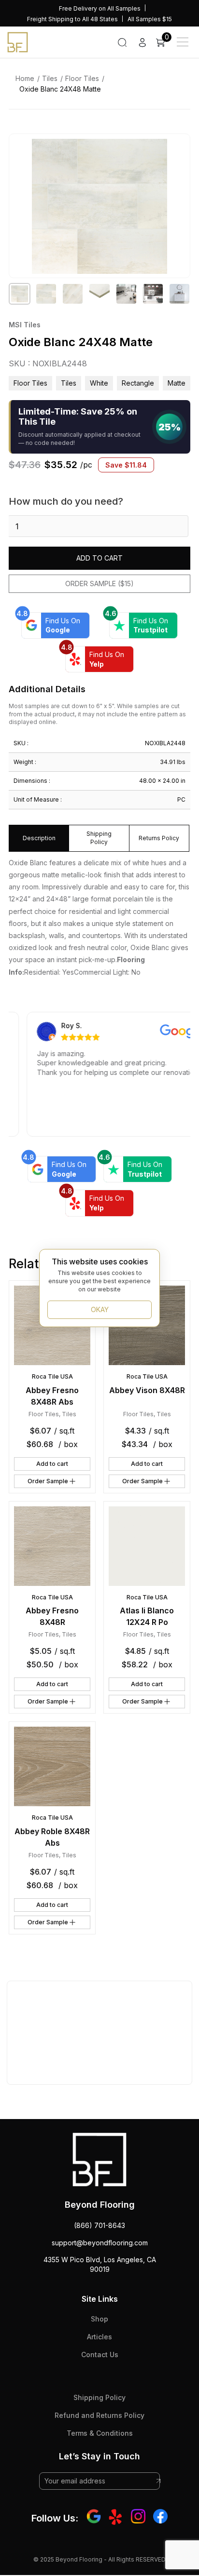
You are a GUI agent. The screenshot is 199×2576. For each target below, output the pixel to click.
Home (25, 78)
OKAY (100, 1309)
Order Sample (48, 1481)
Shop (99, 2319)
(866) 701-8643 (99, 2225)
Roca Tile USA (52, 1376)
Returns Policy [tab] (159, 838)
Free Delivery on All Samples (100, 8)
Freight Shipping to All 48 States (72, 19)
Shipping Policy (99, 2397)
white (99, 383)
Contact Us (100, 2355)
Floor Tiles (82, 78)
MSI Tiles (25, 325)
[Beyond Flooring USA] (18, 41)
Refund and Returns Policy (99, 2415)
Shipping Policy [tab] (99, 838)
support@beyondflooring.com (100, 2243)
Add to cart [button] (52, 1464)
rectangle (138, 383)
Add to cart (99, 558)
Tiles (50, 78)
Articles (99, 2337)
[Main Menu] (183, 42)
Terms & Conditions (100, 2433)
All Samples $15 (150, 19)
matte (177, 383)
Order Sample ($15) (99, 584)
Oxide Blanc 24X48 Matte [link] (60, 89)
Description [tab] (39, 838)
